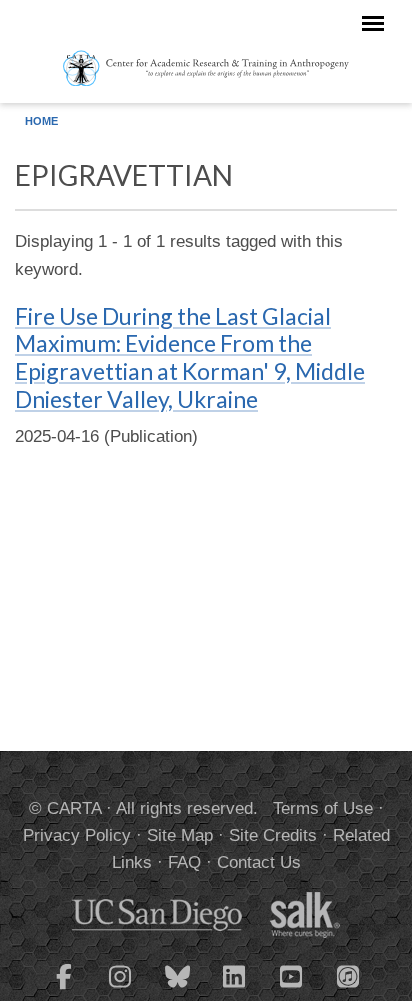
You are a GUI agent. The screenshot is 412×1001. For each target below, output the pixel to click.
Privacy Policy (77, 835)
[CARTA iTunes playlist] (349, 975)
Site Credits (273, 835)
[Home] (206, 67)
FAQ (184, 862)
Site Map (180, 835)
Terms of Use (323, 808)
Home (41, 121)
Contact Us (259, 862)
